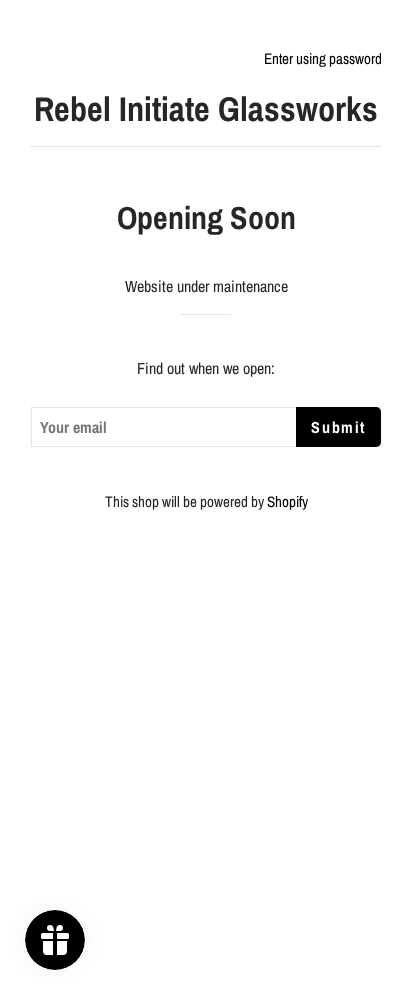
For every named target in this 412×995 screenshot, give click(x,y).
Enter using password (323, 58)
